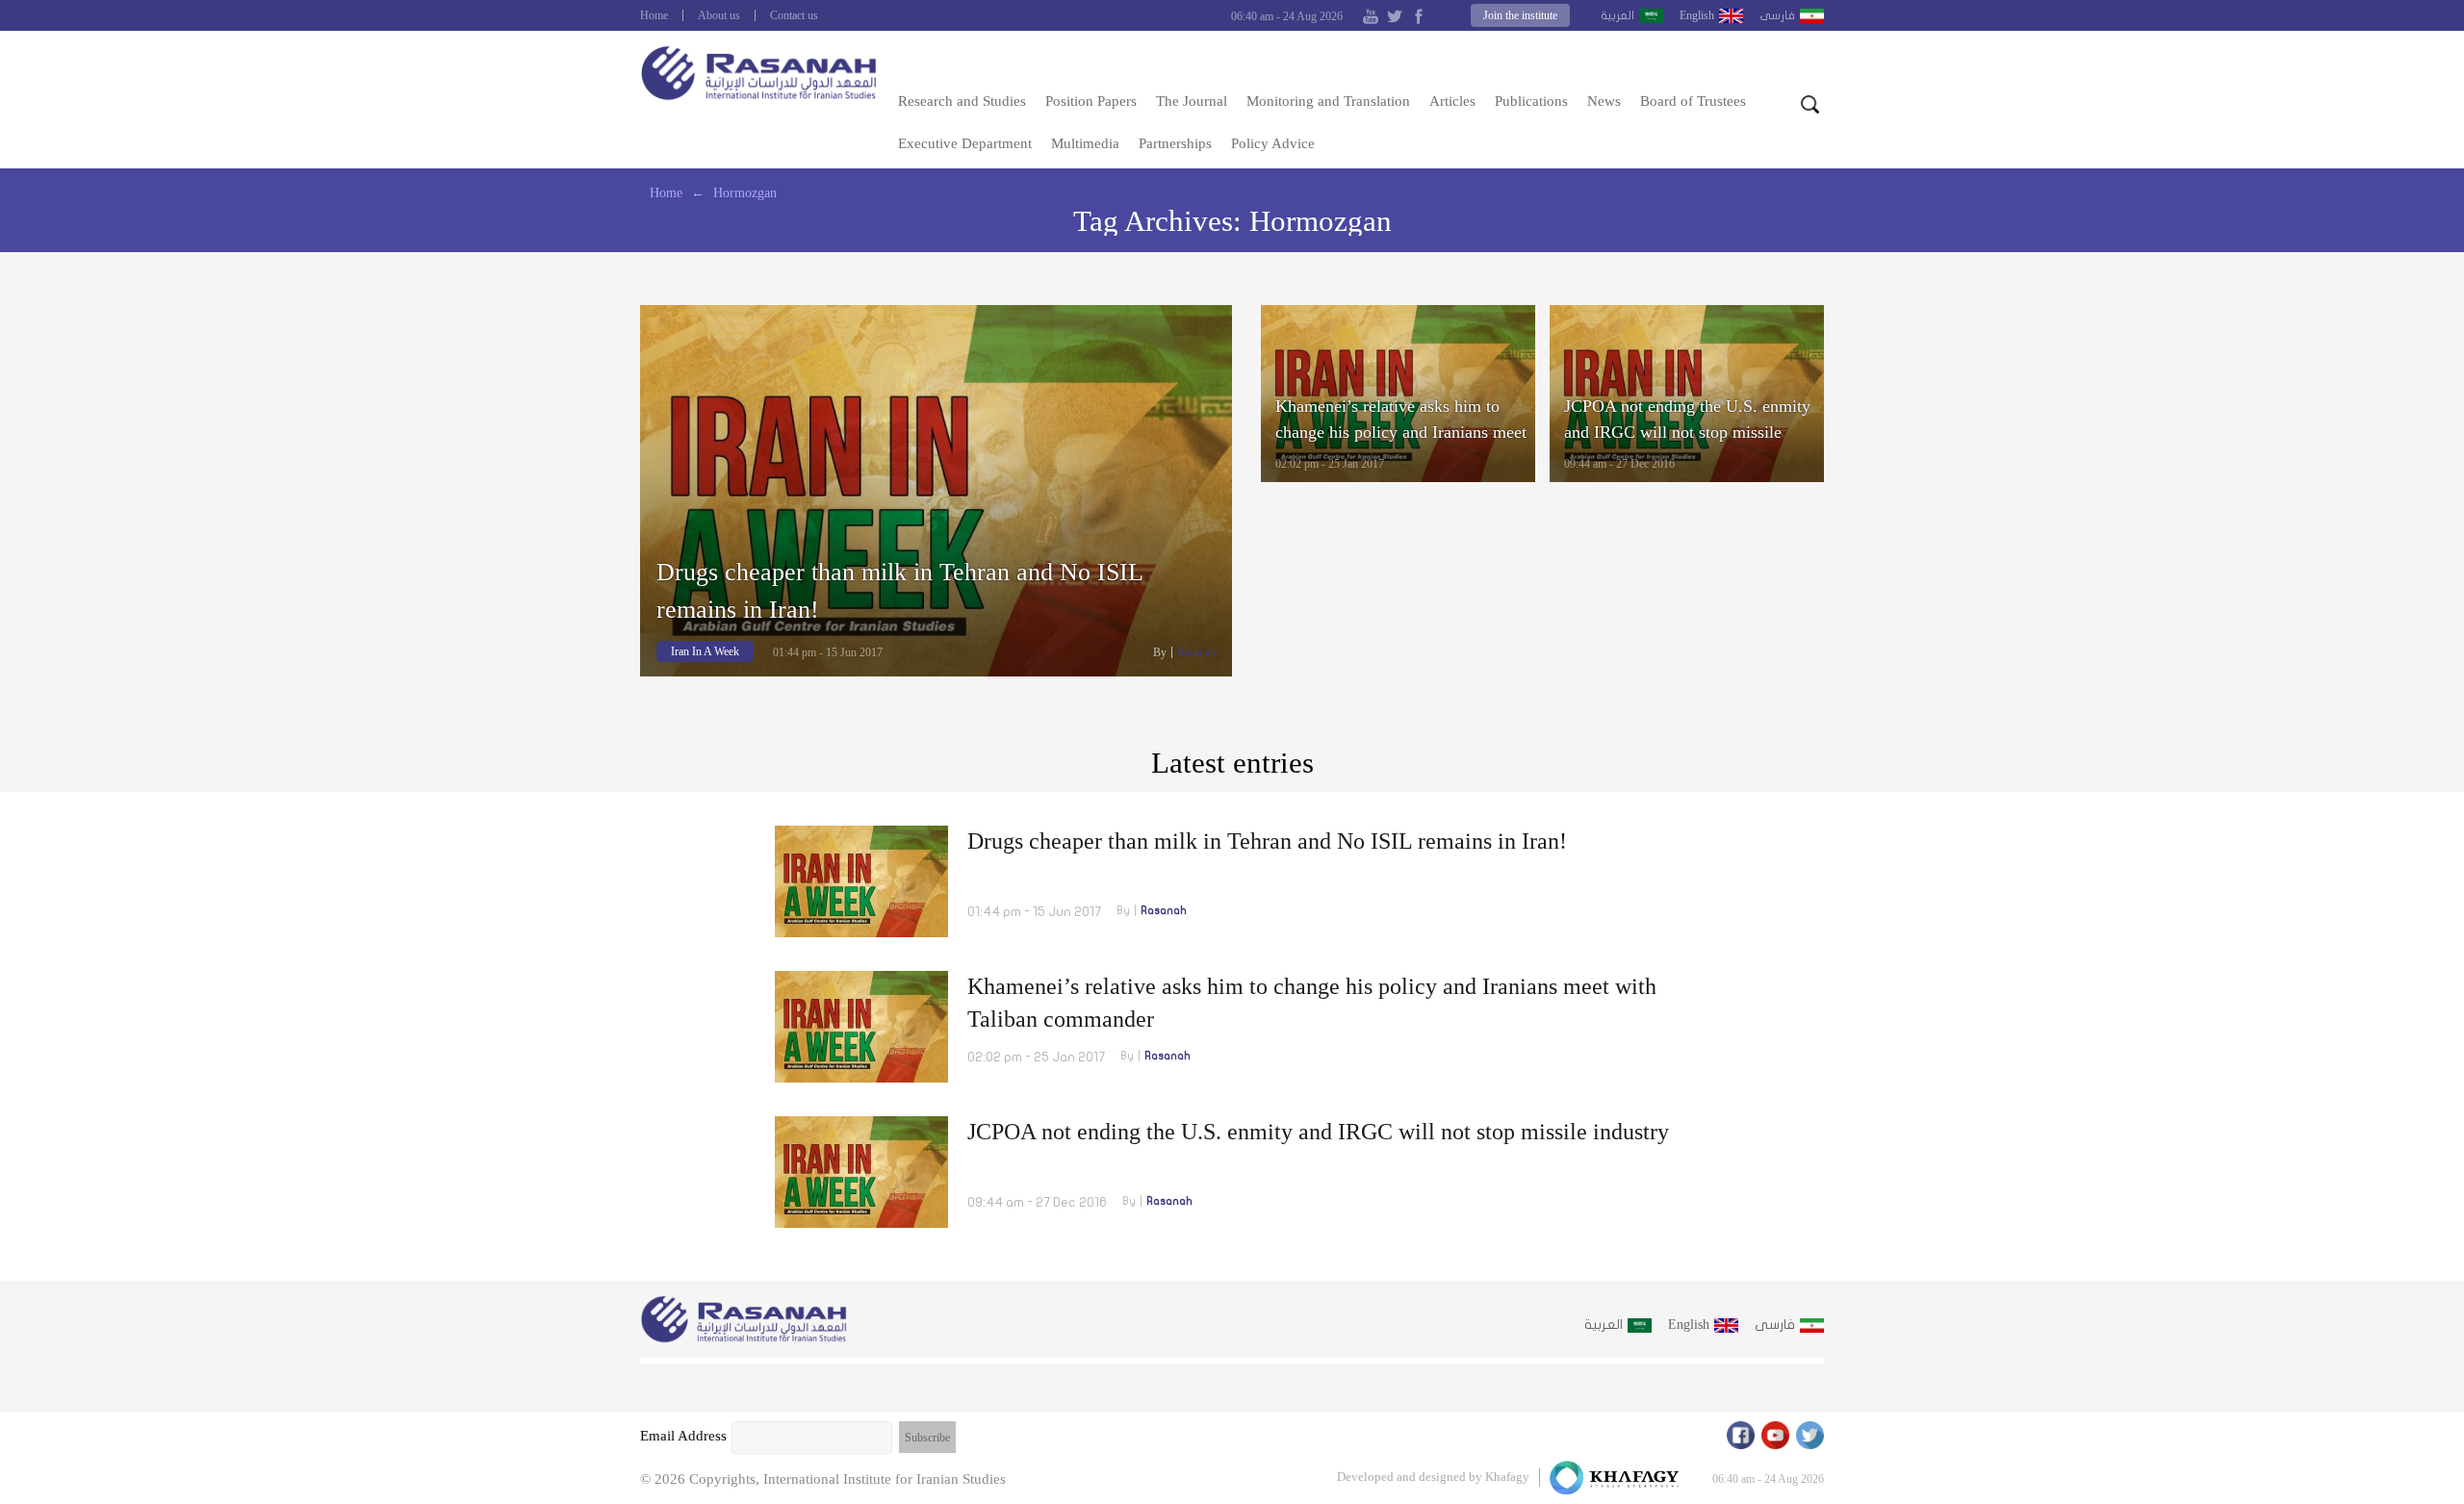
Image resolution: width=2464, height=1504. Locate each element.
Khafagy (1507, 1477)
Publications (1531, 101)
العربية (1617, 15)
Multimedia (1085, 143)
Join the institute (1520, 15)
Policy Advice (1273, 143)
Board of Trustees (1693, 101)
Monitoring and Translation (1328, 101)
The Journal (1192, 101)
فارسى (1777, 15)
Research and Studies (962, 101)
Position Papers (1091, 101)
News (1604, 101)
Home (654, 15)
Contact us (794, 15)
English (1697, 15)
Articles (1452, 101)
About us (719, 15)
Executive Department (965, 143)
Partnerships (1175, 143)
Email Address (683, 1436)
